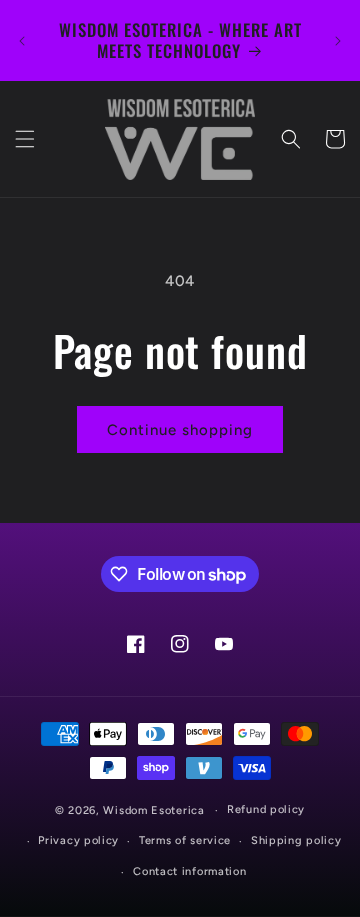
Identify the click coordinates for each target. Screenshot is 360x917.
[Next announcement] (338, 41)
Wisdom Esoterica (153, 810)
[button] (25, 139)
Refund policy (266, 809)
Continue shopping (180, 430)
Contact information (189, 871)
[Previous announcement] (22, 41)
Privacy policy (78, 840)
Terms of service (185, 840)
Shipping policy (296, 840)
